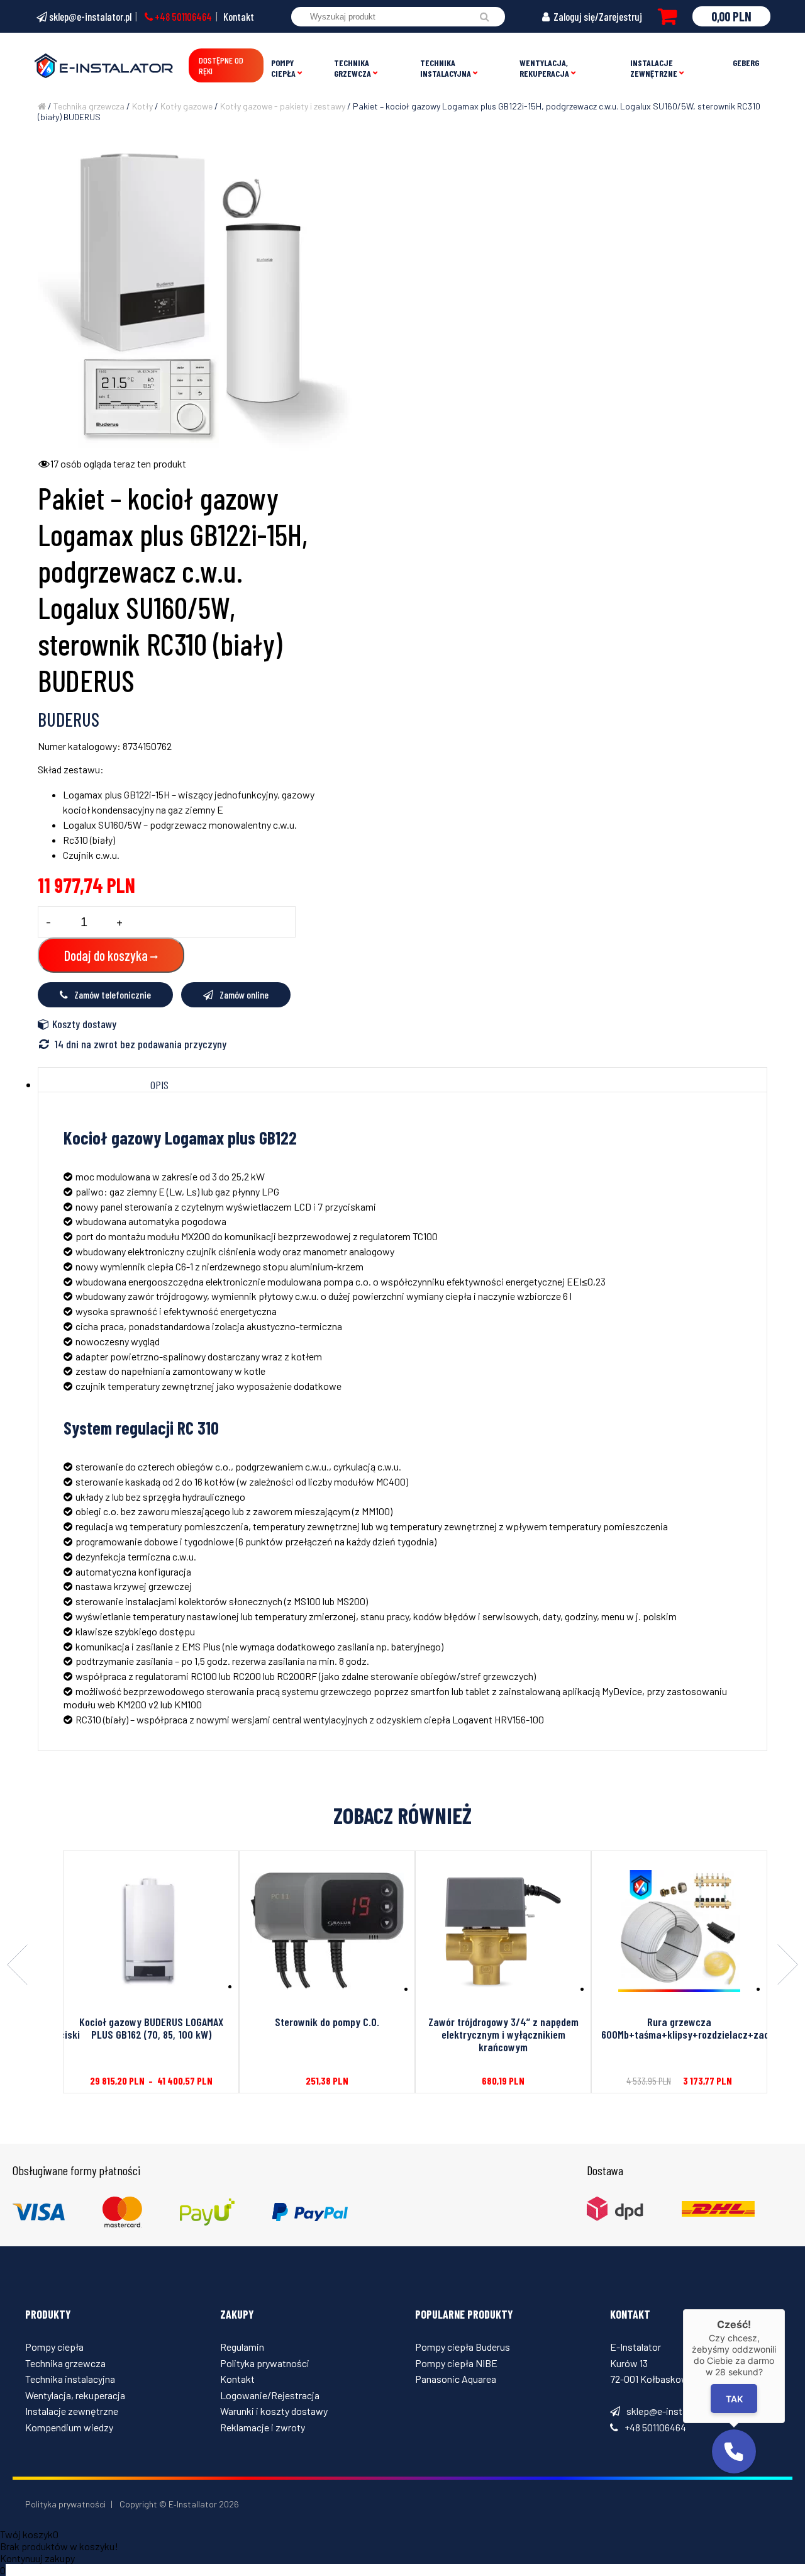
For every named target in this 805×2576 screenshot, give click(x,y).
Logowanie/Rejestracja (270, 2395)
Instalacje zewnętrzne (654, 68)
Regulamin (242, 2347)
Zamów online (244, 994)
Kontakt (239, 16)
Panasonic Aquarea (456, 2379)
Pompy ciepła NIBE (456, 2363)
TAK (734, 2398)
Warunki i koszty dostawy (274, 2411)
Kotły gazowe (186, 106)
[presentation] (17, 1966)
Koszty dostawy (84, 1024)
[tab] (160, 1085)
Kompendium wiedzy (69, 2427)
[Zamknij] (785, 2309)
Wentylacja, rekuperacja (544, 68)
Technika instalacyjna (446, 68)
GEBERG (746, 63)
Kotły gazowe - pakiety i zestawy (283, 106)
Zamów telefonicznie (113, 994)
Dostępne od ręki (221, 65)
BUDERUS (69, 719)
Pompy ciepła (283, 68)
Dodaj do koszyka (106, 955)
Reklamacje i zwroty (263, 2427)
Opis (159, 1085)
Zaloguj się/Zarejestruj (597, 16)
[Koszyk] (667, 16)
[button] (734, 2451)
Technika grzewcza (353, 68)
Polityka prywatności (265, 2363)
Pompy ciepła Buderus (463, 2347)
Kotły (142, 106)
